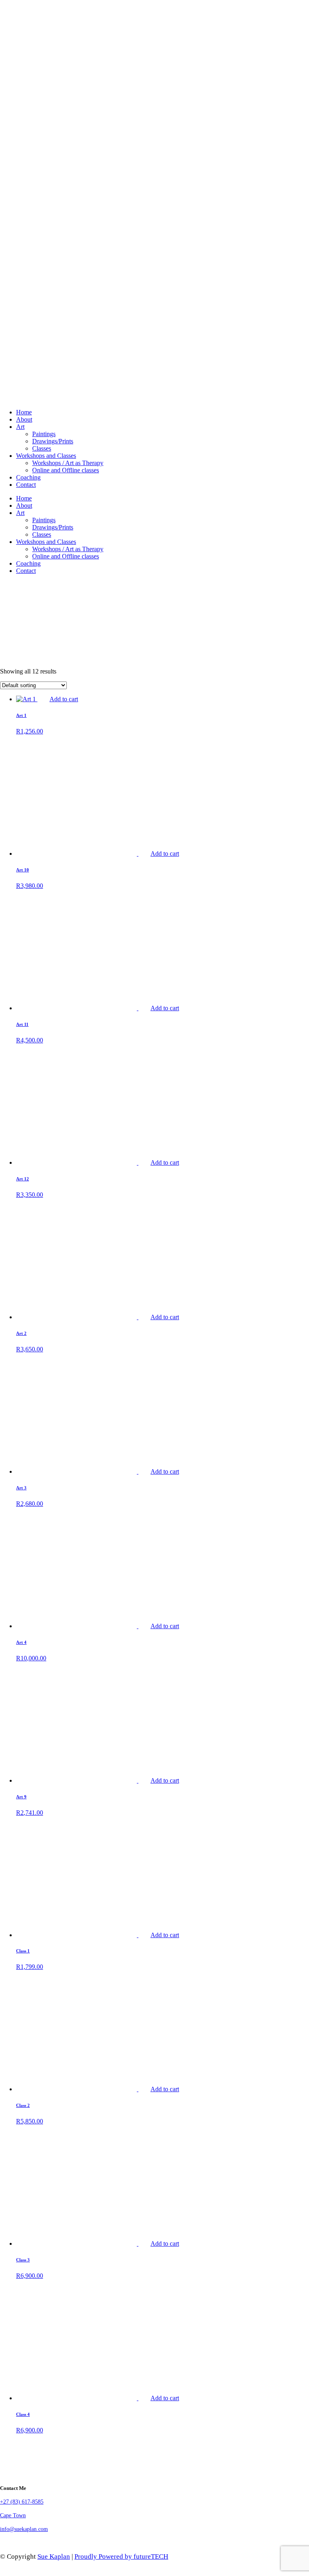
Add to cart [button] (64, 699)
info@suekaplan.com (24, 2529)
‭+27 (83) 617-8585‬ (22, 2502)
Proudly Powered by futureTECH (121, 2556)
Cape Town (13, 2515)
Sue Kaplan (54, 2556)
